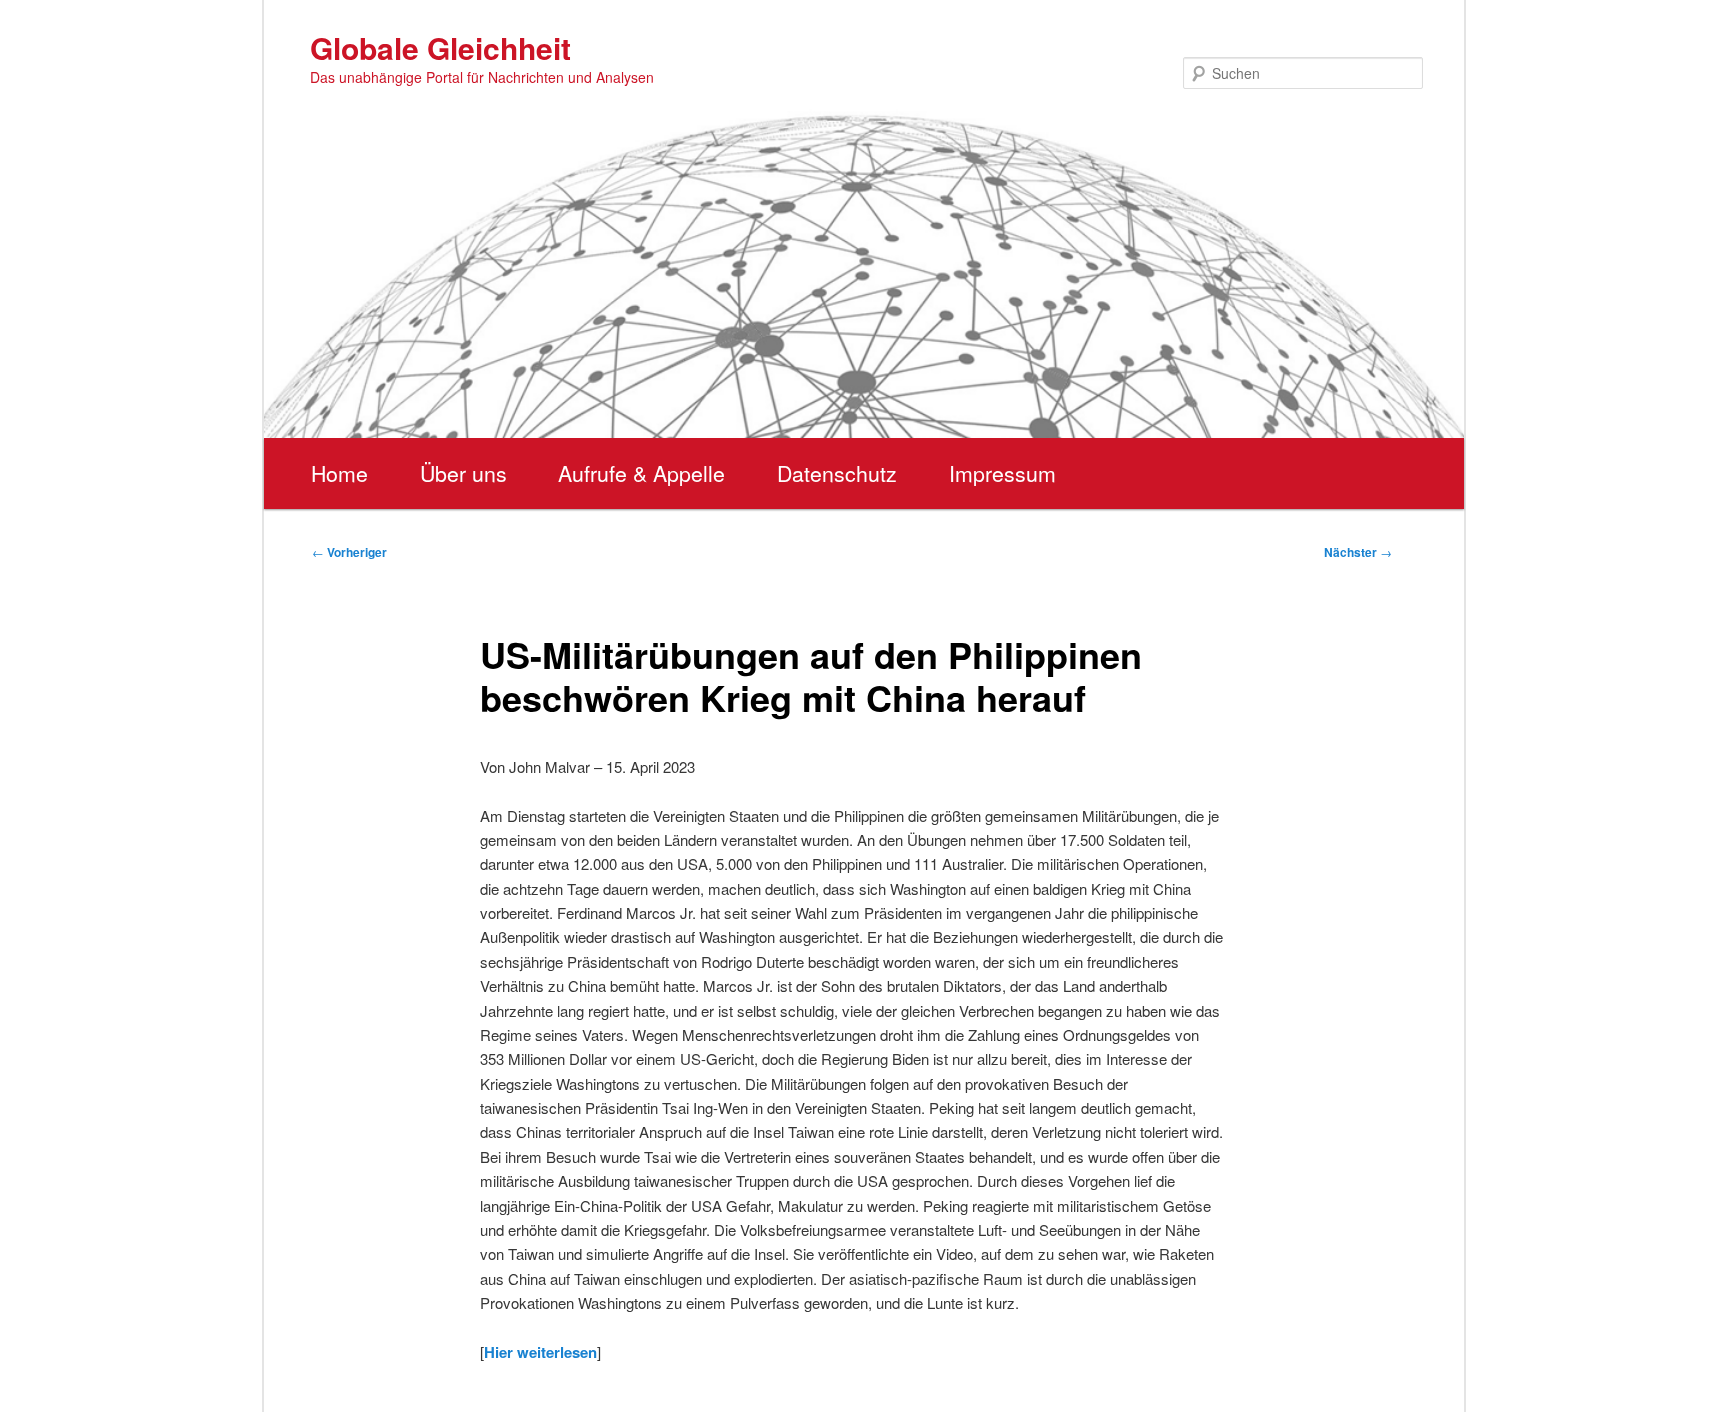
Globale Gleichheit (440, 47)
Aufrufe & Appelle (641, 473)
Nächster (1358, 552)
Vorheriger (349, 552)
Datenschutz (837, 473)
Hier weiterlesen (540, 1352)
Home (339, 473)
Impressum (1002, 473)
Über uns (463, 473)
